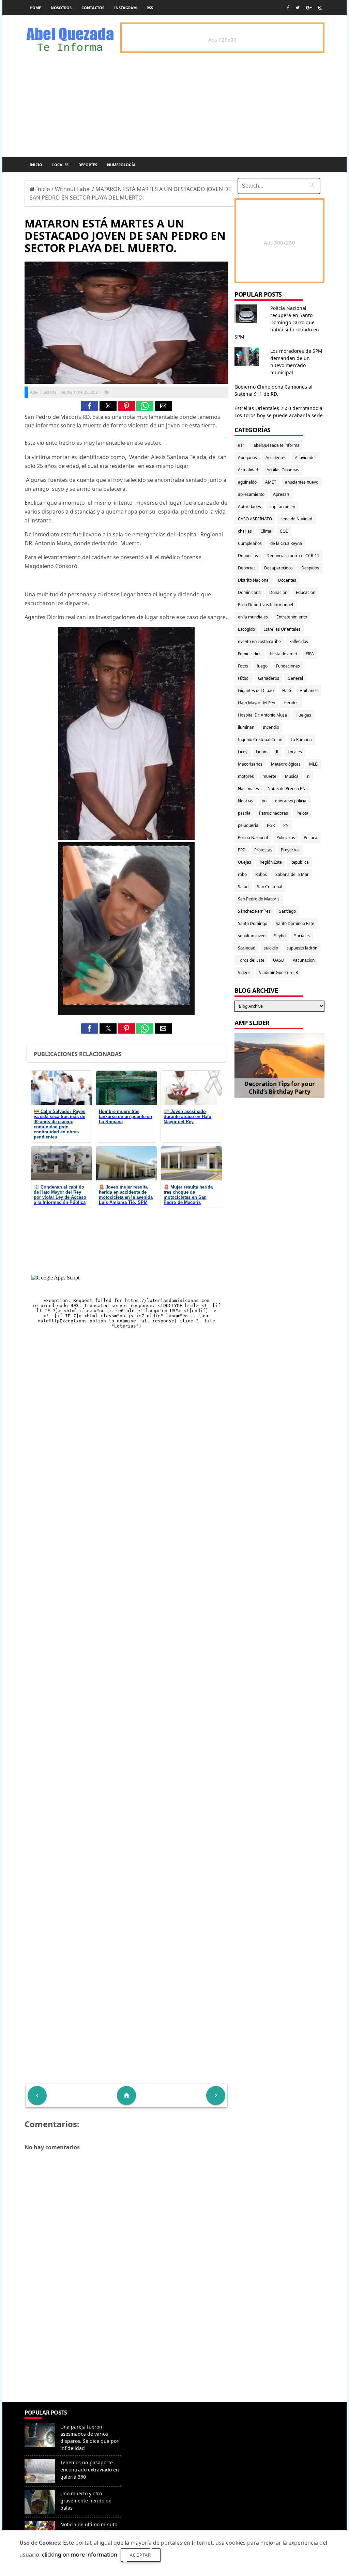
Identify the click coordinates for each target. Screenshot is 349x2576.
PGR (271, 825)
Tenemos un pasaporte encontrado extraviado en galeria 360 (90, 2470)
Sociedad (247, 948)
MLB (313, 764)
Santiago (287, 911)
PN (286, 825)
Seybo (280, 936)
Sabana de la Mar (292, 874)
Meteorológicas (286, 764)
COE (284, 531)
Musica (292, 776)
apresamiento (251, 494)
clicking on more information (80, 2555)
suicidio (271, 948)
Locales (60, 165)
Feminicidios (250, 654)
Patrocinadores (274, 813)
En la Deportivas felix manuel (265, 605)
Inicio (36, 165)
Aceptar (141, 2555)
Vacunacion (304, 960)
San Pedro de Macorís (259, 899)
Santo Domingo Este (295, 923)
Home (35, 8)
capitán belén (282, 507)
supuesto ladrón (302, 948)
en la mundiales (253, 617)
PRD (242, 850)
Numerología (121, 165)
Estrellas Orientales (282, 629)
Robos (261, 874)
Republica (300, 862)
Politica (310, 838)
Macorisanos (250, 764)
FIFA (310, 654)
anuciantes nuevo (302, 482)
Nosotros (61, 8)
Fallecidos (299, 641)
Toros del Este (251, 960)
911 (241, 445)
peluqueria (248, 825)
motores (246, 776)
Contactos (93, 8)
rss (150, 8)
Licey (243, 752)
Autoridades (249, 507)
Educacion (306, 592)
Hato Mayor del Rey (256, 703)
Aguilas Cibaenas (283, 470)
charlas (245, 531)
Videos (244, 972)
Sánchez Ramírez (254, 911)
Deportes (88, 165)
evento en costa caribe (259, 641)
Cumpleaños (250, 543)
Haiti (287, 690)
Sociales (302, 936)
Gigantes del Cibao (256, 690)
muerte (269, 776)
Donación (278, 592)
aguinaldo (247, 482)
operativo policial (291, 801)
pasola (244, 813)
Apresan (281, 494)
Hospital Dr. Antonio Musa (262, 715)
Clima (266, 531)
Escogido (246, 629)
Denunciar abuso (153, 2420)
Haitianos (309, 690)
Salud (243, 887)
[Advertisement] (126, 2353)
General (295, 678)
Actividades (306, 458)
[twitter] (298, 8)
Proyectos (290, 850)
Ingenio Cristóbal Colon (260, 740)
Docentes (287, 580)
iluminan (246, 727)
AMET (271, 482)
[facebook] (288, 8)
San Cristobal (270, 887)
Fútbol (244, 678)
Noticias (246, 801)
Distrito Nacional (254, 580)
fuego (262, 666)
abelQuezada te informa (277, 445)
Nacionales (248, 789)
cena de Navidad (296, 519)
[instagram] (320, 8)
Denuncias (248, 556)
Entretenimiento (292, 617)
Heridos (291, 703)
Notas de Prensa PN (286, 789)
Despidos (310, 568)
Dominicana (249, 592)
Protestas (263, 850)
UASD (279, 960)
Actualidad (248, 470)
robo (242, 874)
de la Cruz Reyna (286, 543)
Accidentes (276, 458)
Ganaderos (269, 678)
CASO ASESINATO (255, 519)
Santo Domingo (253, 923)
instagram (125, 8)
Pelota (302, 813)
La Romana (301, 740)
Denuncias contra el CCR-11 (293, 556)
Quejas (245, 862)
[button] (90, 406)
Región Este (271, 862)
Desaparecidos (278, 568)
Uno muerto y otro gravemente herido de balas (86, 2501)
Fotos (243, 666)
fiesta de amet (284, 654)
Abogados (247, 458)
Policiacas (286, 838)
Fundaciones (288, 666)
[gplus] (309, 8)
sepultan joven (252, 936)
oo (264, 801)
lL (278, 752)
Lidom (262, 752)
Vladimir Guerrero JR (278, 972)
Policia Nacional (253, 838)
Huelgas (303, 715)
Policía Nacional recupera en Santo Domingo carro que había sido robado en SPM (277, 322)
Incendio (271, 727)
